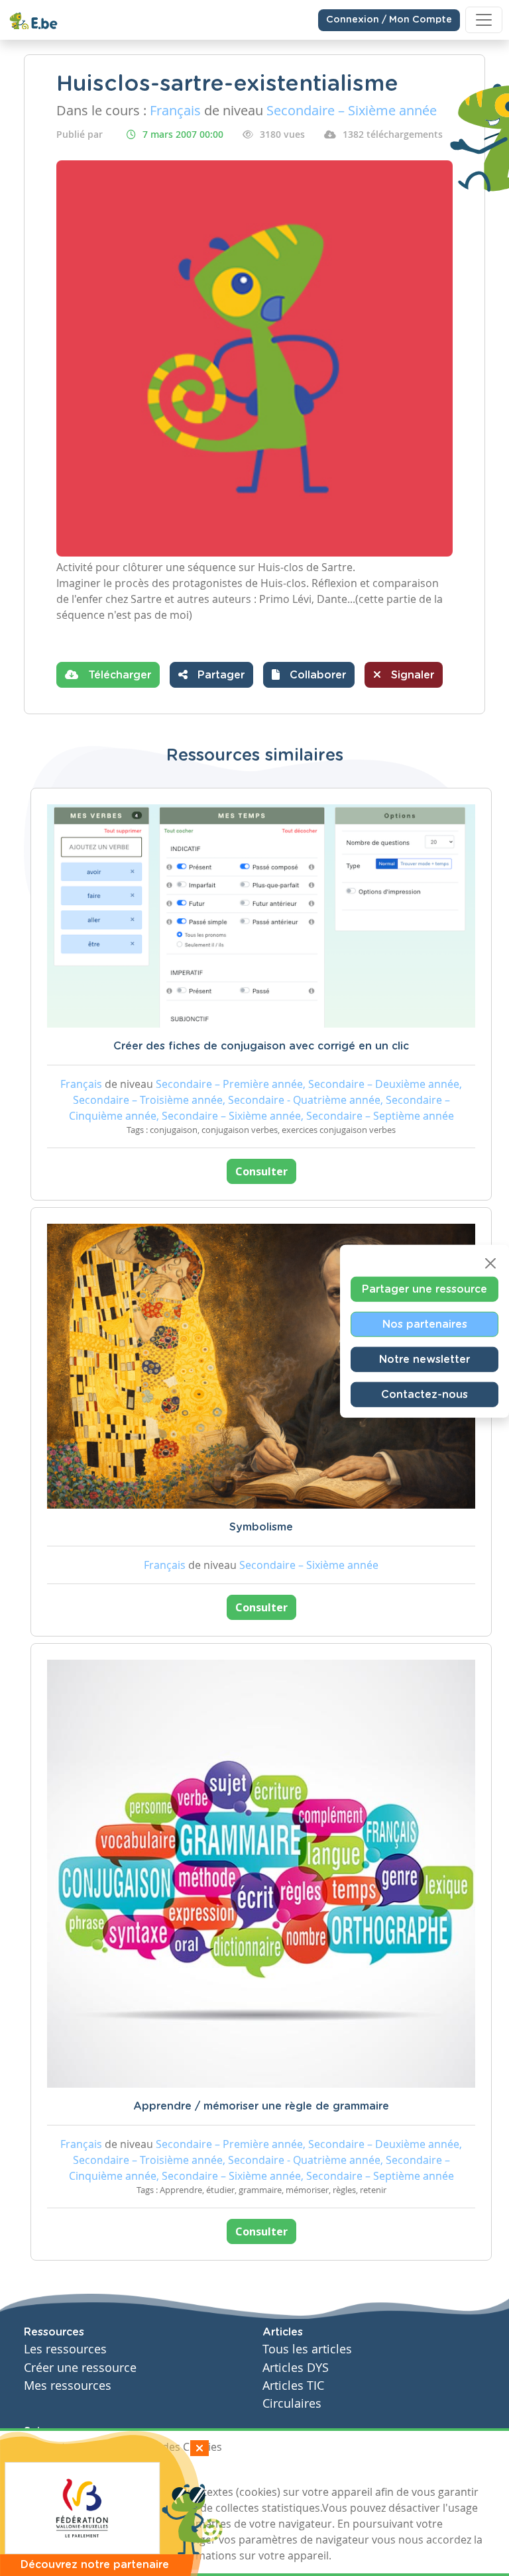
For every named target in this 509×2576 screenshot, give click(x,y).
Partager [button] (219, 675)
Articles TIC (293, 2386)
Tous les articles (307, 2349)
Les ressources (65, 2349)
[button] (309, 675)
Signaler (411, 675)
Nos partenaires (425, 1324)
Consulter (261, 1171)
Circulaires (292, 2403)
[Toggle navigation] (484, 20)
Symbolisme (261, 1527)
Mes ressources (68, 2386)
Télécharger (118, 675)
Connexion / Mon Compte (389, 20)
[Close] (490, 1263)
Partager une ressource (424, 1289)
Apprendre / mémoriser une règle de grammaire (261, 2106)
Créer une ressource (80, 2368)
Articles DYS (296, 2368)
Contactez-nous (424, 1395)
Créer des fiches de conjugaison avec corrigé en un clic (261, 1046)
